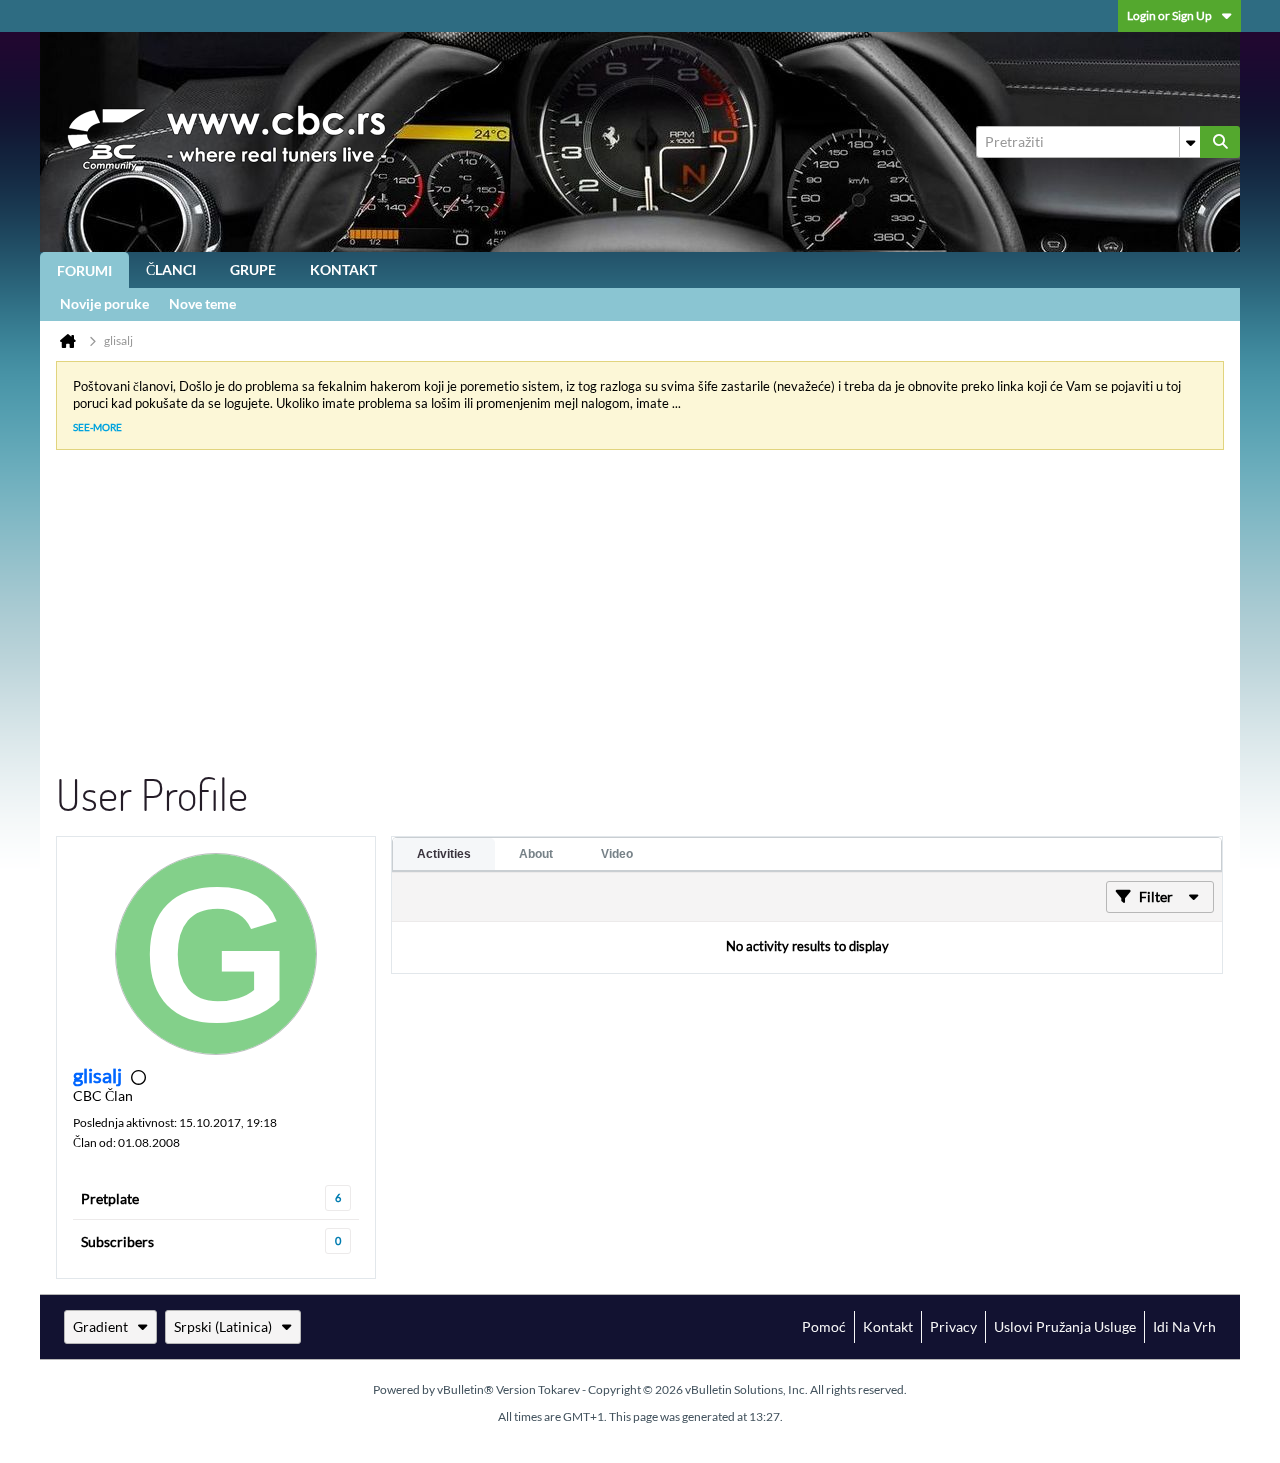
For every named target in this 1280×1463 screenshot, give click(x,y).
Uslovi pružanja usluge (1065, 1326)
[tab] (444, 854)
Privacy (953, 1326)
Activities (444, 854)
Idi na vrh (1184, 1326)
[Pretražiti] (1220, 142)
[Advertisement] (624, 616)
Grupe (253, 269)
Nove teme (202, 303)
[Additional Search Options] (1190, 142)
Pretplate (110, 1198)
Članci (171, 269)
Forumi (84, 270)
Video (617, 854)
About (536, 854)
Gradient (100, 1326)
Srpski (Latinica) (223, 1326)
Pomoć (824, 1326)
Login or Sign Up (1169, 15)
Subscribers (117, 1241)
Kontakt (343, 269)
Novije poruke (104, 303)
